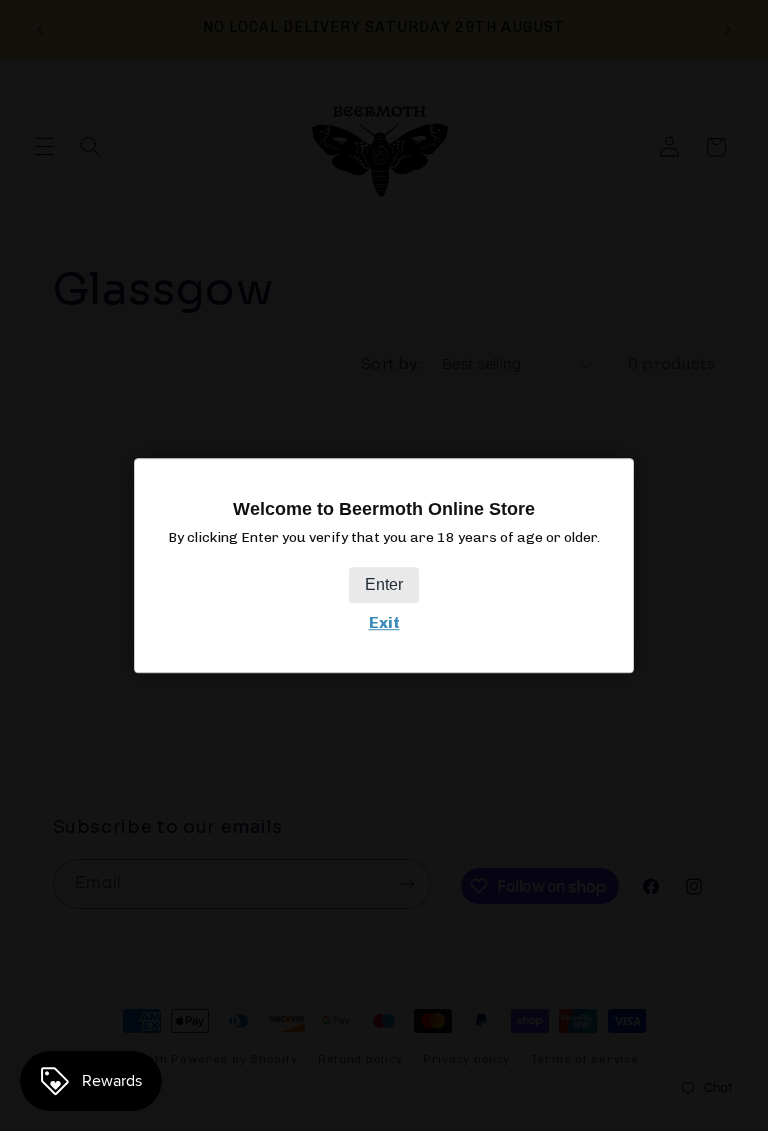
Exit (384, 622)
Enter (384, 584)
